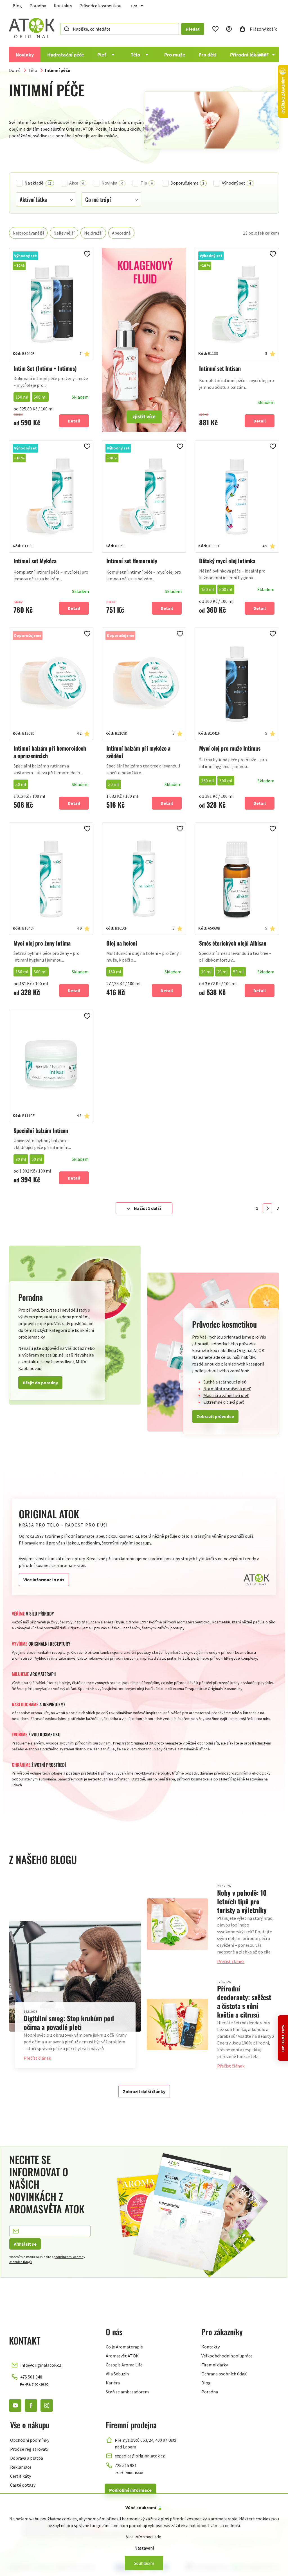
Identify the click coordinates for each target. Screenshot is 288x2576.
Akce (76, 183)
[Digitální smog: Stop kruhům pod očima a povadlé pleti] (75, 1976)
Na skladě (38, 183)
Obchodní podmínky (30, 2440)
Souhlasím (144, 2563)
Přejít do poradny (40, 1383)
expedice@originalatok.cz (140, 2456)
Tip (147, 183)
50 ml (21, 784)
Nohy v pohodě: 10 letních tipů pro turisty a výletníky (242, 1901)
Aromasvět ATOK (122, 2356)
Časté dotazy (23, 2485)
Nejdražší (93, 233)
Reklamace (21, 2467)
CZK (134, 6)
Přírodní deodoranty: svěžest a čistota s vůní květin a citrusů (244, 2001)
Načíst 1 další (147, 1208)
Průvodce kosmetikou (100, 6)
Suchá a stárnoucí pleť (225, 1382)
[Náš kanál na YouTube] (15, 2405)
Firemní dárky (215, 2365)
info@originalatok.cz (41, 2365)
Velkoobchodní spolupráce (227, 2356)
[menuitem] (25, 54)
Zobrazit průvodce (215, 1416)
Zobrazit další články (144, 2091)
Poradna (38, 6)
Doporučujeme (187, 183)
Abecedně (121, 233)
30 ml (21, 1159)
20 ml (222, 972)
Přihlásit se (25, 2244)
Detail (74, 421)
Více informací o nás (44, 1580)
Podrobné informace (130, 2490)
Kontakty (63, 6)
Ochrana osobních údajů (224, 2374)
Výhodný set (236, 183)
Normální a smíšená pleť (227, 1389)
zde (158, 2537)
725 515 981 (126, 2465)
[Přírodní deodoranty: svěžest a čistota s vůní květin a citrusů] (177, 2024)
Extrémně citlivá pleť (224, 1402)
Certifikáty (21, 2476)
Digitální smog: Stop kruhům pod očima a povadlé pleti (69, 2022)
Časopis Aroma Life (124, 2365)
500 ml (40, 397)
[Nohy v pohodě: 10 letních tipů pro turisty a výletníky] (177, 1924)
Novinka (112, 183)
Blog (17, 6)
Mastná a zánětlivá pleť (226, 1395)
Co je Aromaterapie (124, 2347)
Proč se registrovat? (29, 2449)
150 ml (22, 397)
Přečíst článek (37, 2058)
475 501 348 (31, 2377)
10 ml (206, 972)
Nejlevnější (64, 233)
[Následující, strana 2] (267, 1208)
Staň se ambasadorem (127, 2392)
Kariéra (113, 2383)
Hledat (193, 29)
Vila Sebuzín (117, 2374)
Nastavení (144, 2548)
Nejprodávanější (28, 233)
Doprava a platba (27, 2458)
